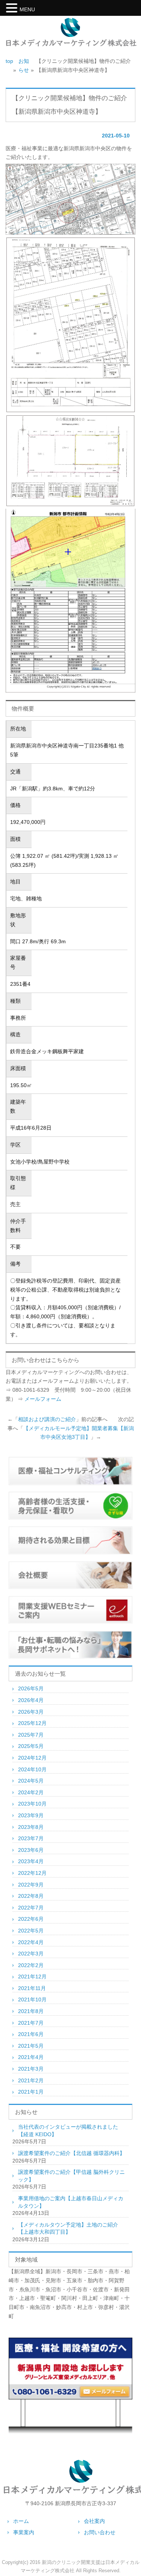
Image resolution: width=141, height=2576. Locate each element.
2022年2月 (31, 1965)
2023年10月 (32, 1804)
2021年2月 (31, 2080)
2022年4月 (31, 1942)
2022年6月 (31, 1919)
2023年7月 (31, 1838)
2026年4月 (31, 1700)
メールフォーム (43, 1399)
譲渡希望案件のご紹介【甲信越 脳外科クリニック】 (71, 2176)
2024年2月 (31, 1792)
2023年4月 (31, 1861)
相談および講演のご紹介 (47, 1419)
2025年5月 (31, 1746)
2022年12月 (32, 1873)
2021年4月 (31, 2057)
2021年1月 (31, 2092)
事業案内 (24, 2532)
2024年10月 (32, 1769)
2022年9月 (31, 1885)
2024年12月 (32, 1758)
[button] (13, 9)
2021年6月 (31, 2034)
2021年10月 (32, 1999)
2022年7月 (31, 1908)
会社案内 (94, 2521)
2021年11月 (32, 1988)
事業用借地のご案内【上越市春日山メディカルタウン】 (71, 2202)
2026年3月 (31, 1712)
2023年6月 (31, 1850)
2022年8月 (31, 1896)
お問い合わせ (100, 2532)
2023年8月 (31, 1827)
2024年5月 (31, 1781)
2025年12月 (32, 1723)
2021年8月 (31, 2011)
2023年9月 (31, 1815)
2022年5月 (31, 1931)
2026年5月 (31, 1688)
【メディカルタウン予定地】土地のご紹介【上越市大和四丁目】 (68, 2228)
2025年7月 (31, 1735)
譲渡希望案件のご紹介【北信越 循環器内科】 (71, 2153)
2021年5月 (31, 2046)
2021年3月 (31, 2069)
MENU (27, 9)
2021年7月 (31, 2023)
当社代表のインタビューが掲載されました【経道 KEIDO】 (68, 2131)
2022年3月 (31, 1954)
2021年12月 (32, 1977)
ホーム (21, 2521)
